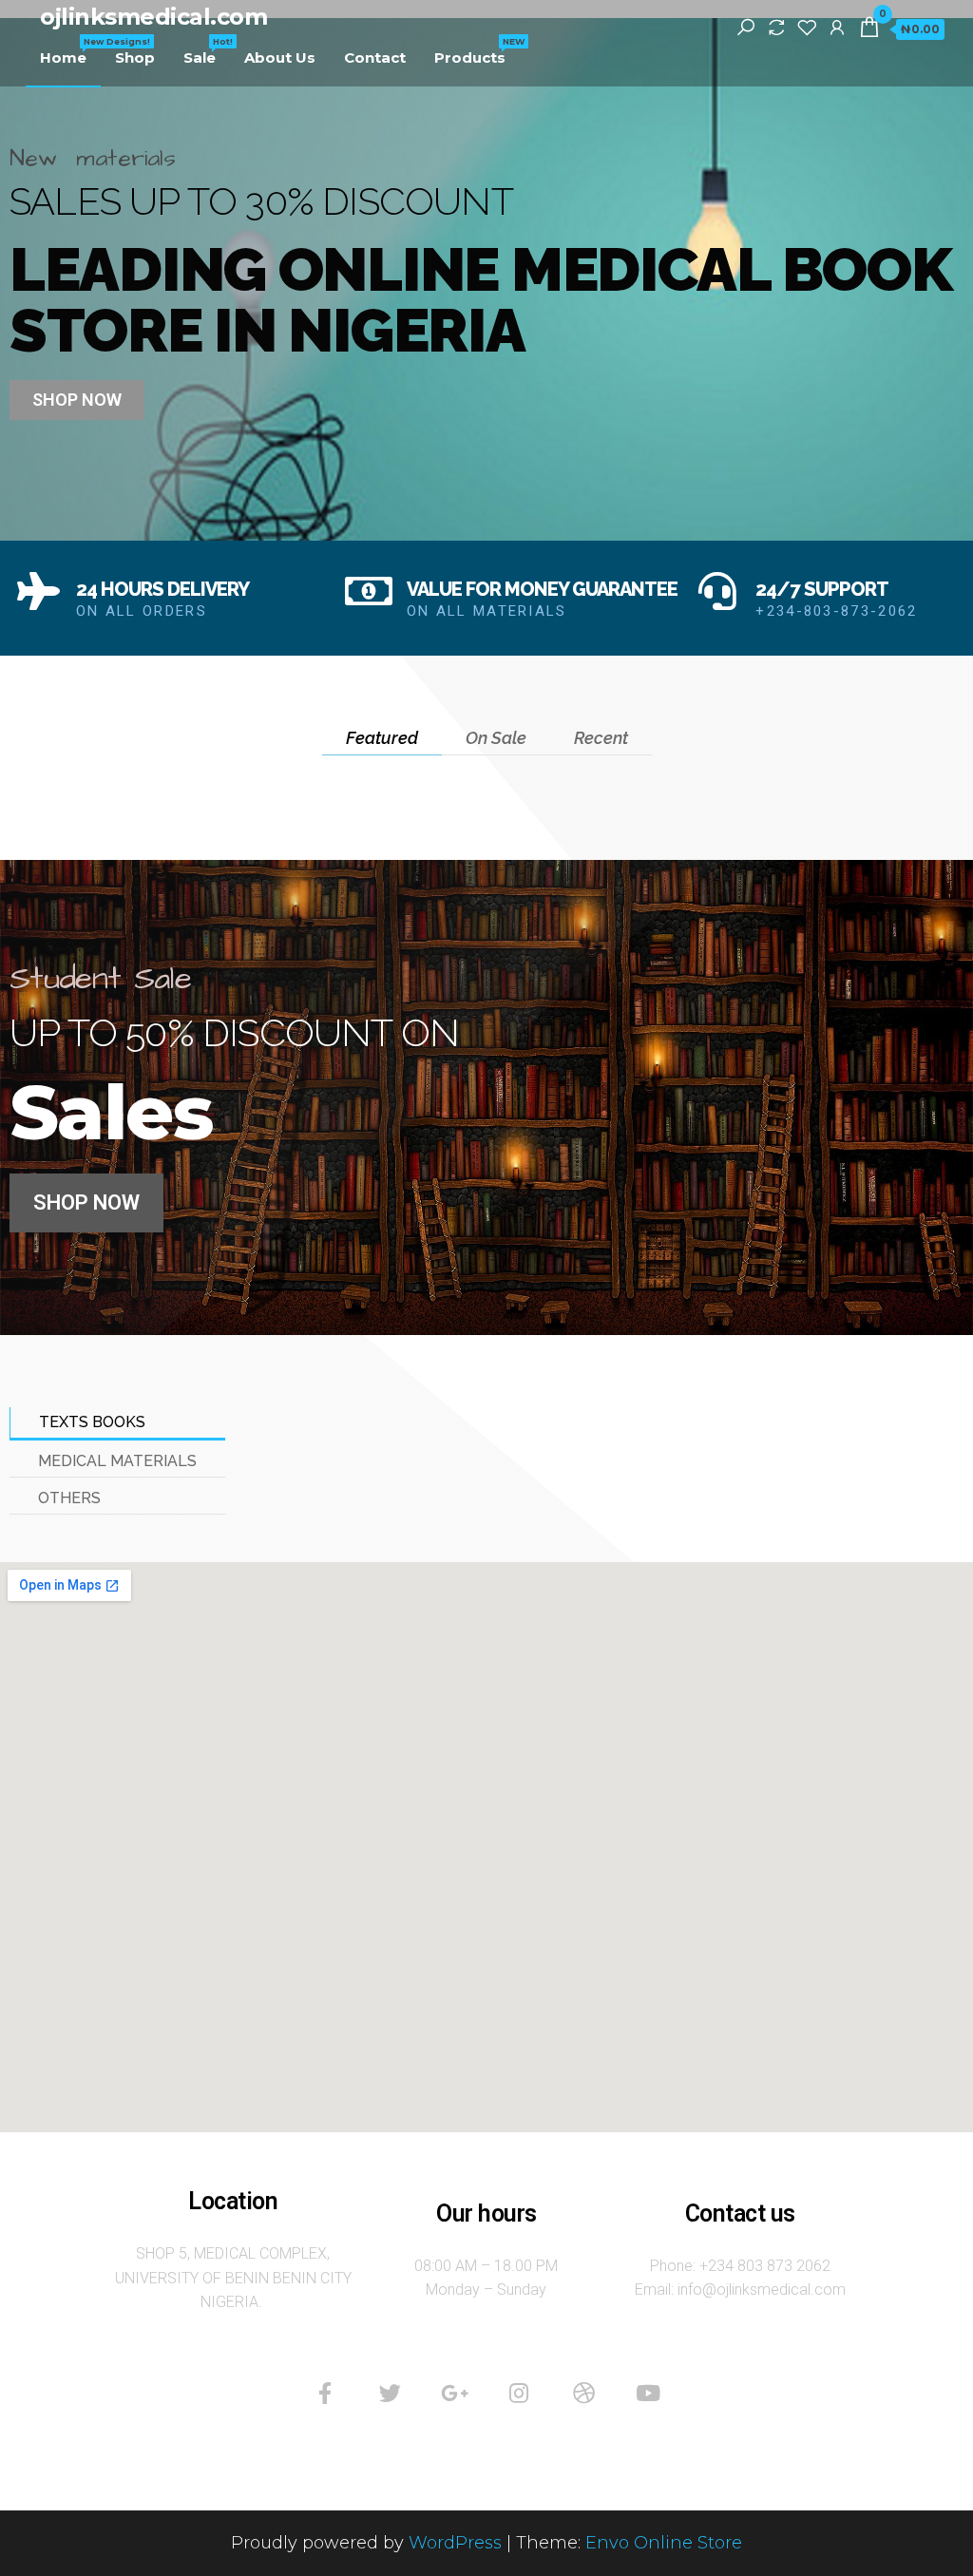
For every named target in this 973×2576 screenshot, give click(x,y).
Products (477, 51)
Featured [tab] (382, 738)
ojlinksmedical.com (153, 17)
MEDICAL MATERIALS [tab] (117, 1461)
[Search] (746, 27)
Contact (375, 57)
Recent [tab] (601, 738)
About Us (280, 57)
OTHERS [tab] (69, 1498)
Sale (207, 51)
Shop (135, 57)
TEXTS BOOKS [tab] (92, 1422)
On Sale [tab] (496, 738)
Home (70, 51)
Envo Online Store (664, 2543)
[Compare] (776, 27)
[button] (77, 400)
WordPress (455, 2543)
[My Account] (837, 27)
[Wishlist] (807, 27)
